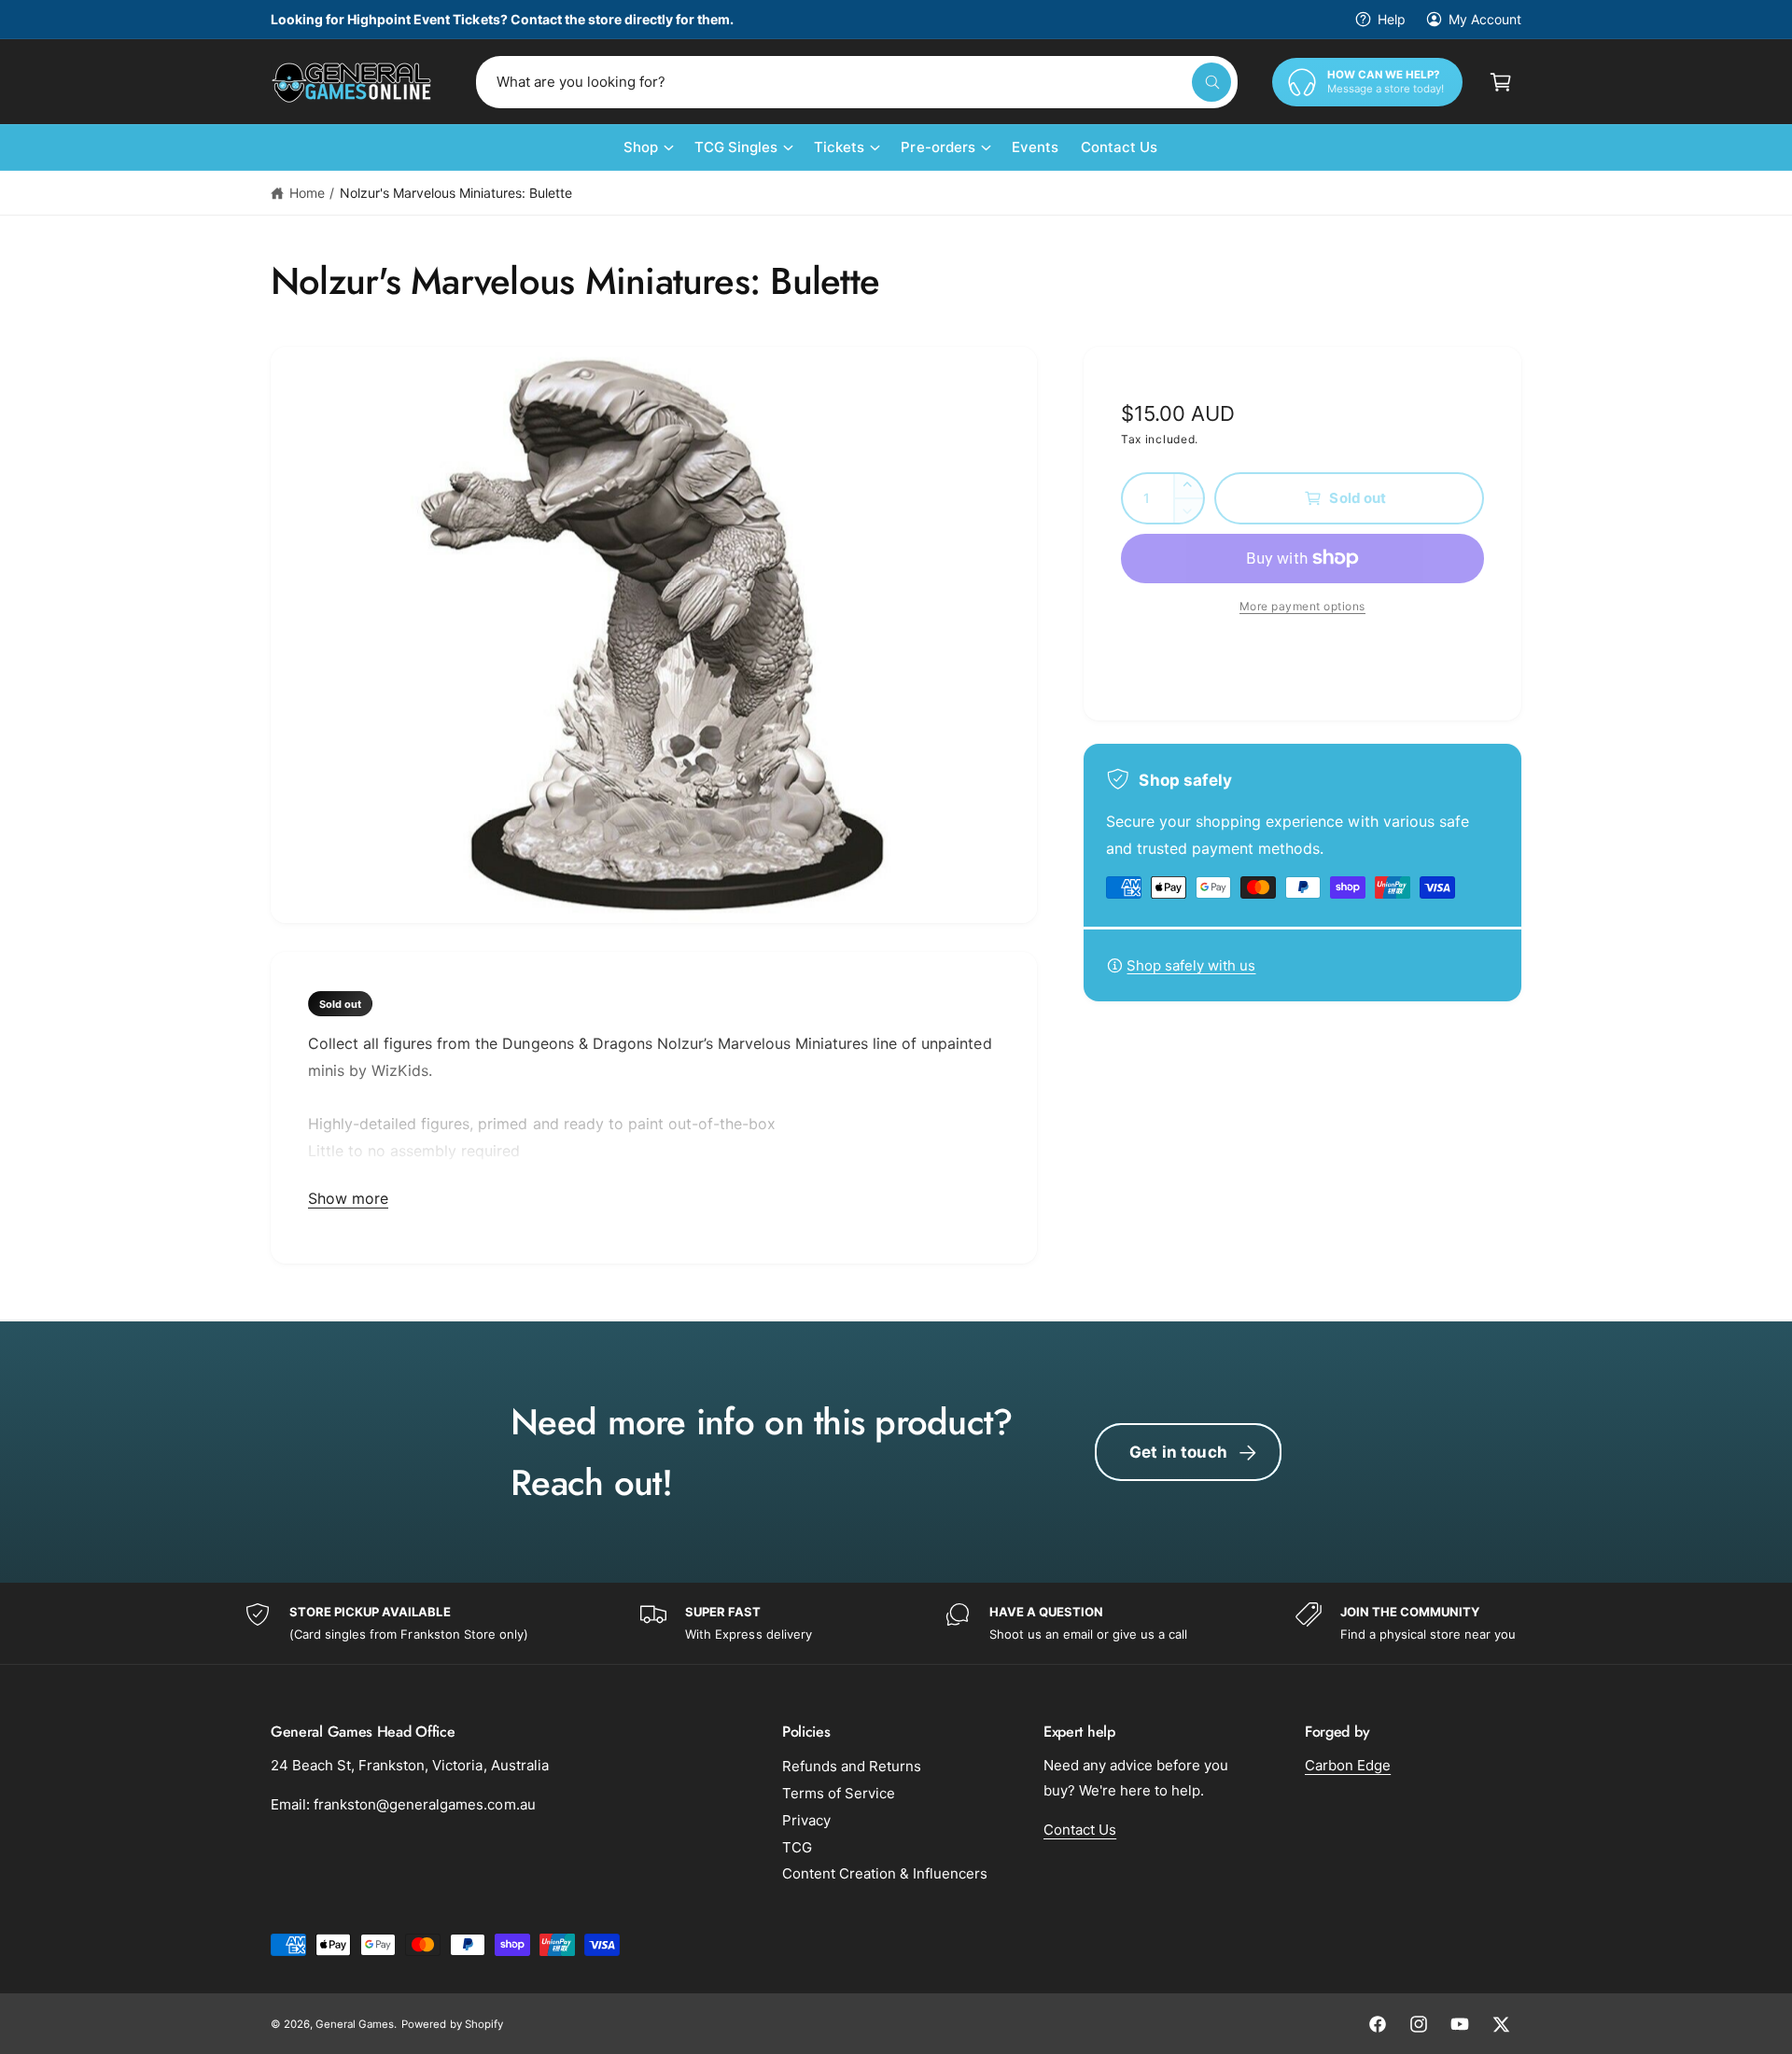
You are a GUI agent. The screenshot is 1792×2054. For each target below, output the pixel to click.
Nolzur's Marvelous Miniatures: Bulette (456, 193)
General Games (355, 2024)
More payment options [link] (1302, 606)
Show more (348, 1198)
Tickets (839, 147)
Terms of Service (839, 1793)
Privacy (806, 1820)
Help (1392, 19)
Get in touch (1178, 1452)
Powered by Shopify (452, 2024)
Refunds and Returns (852, 1766)
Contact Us (1080, 1830)
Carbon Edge (1348, 1765)
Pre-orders (938, 147)
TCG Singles (736, 147)
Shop (641, 147)
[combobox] (857, 82)
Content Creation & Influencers (885, 1873)
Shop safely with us (1191, 965)
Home (307, 193)
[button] (1501, 82)
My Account (1485, 19)
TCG (797, 1847)
